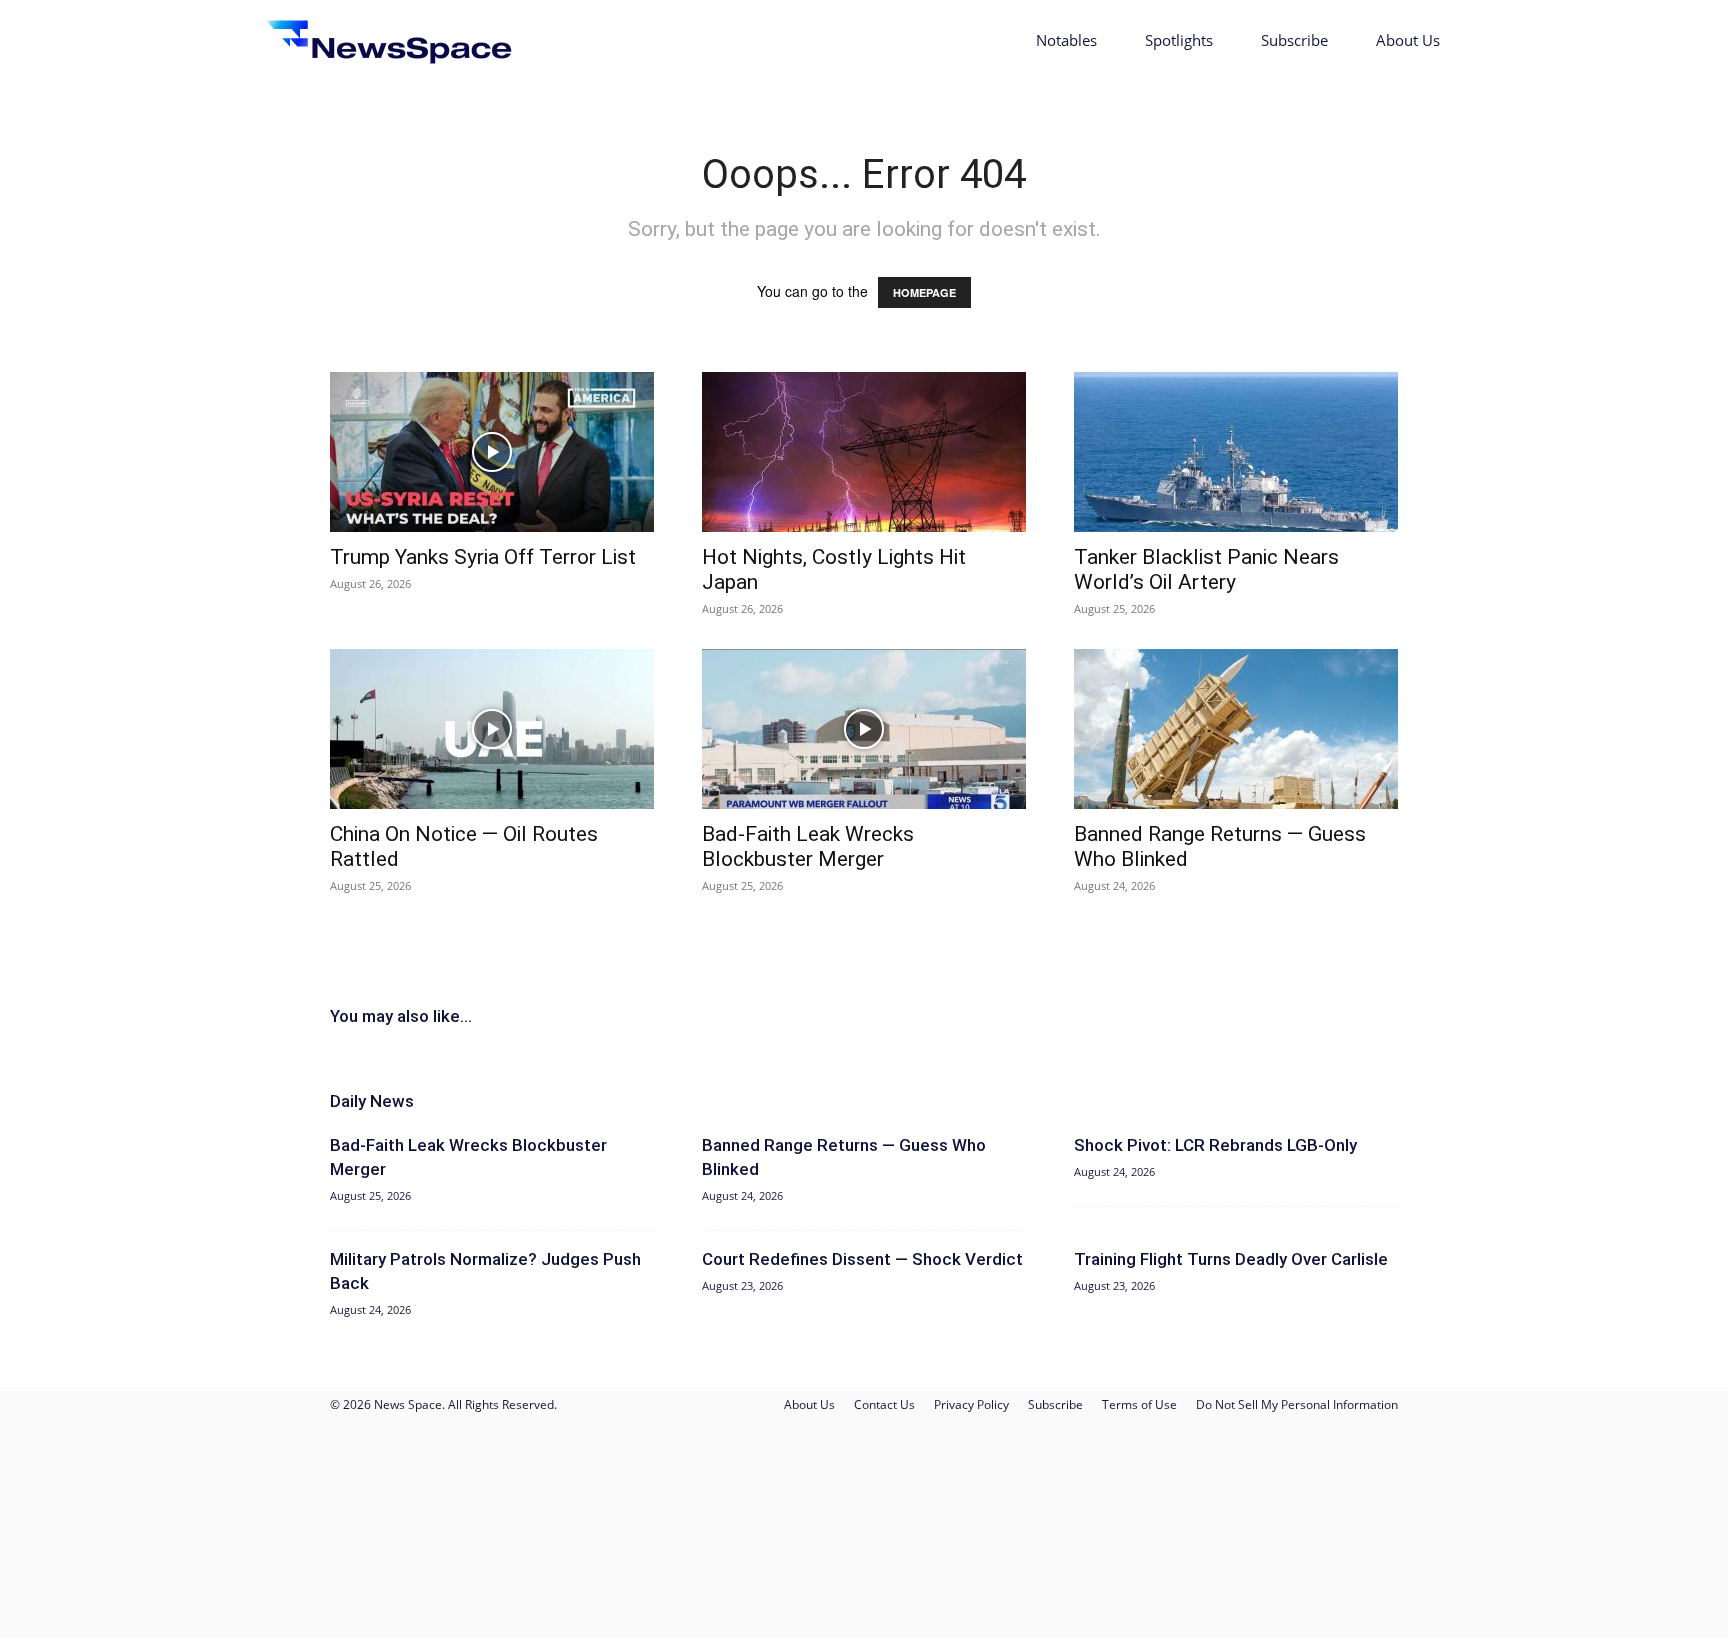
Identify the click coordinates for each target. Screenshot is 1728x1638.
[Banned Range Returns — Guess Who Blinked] (1236, 729)
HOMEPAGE (924, 292)
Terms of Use (1139, 1404)
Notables (1066, 40)
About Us (1408, 40)
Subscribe (1294, 40)
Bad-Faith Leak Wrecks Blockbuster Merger (808, 846)
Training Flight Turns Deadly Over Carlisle (1231, 1259)
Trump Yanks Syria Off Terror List (483, 557)
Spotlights (1179, 40)
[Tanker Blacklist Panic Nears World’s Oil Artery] (1236, 452)
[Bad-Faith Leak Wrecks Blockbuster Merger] (864, 729)
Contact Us (884, 1404)
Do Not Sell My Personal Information (1297, 1404)
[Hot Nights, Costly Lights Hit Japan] (864, 452)
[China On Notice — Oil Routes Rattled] (492, 729)
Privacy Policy (971, 1404)
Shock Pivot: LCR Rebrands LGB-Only (1215, 1145)
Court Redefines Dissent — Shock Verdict (862, 1259)
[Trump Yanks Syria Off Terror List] (492, 452)
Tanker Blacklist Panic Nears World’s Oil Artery (1206, 569)
